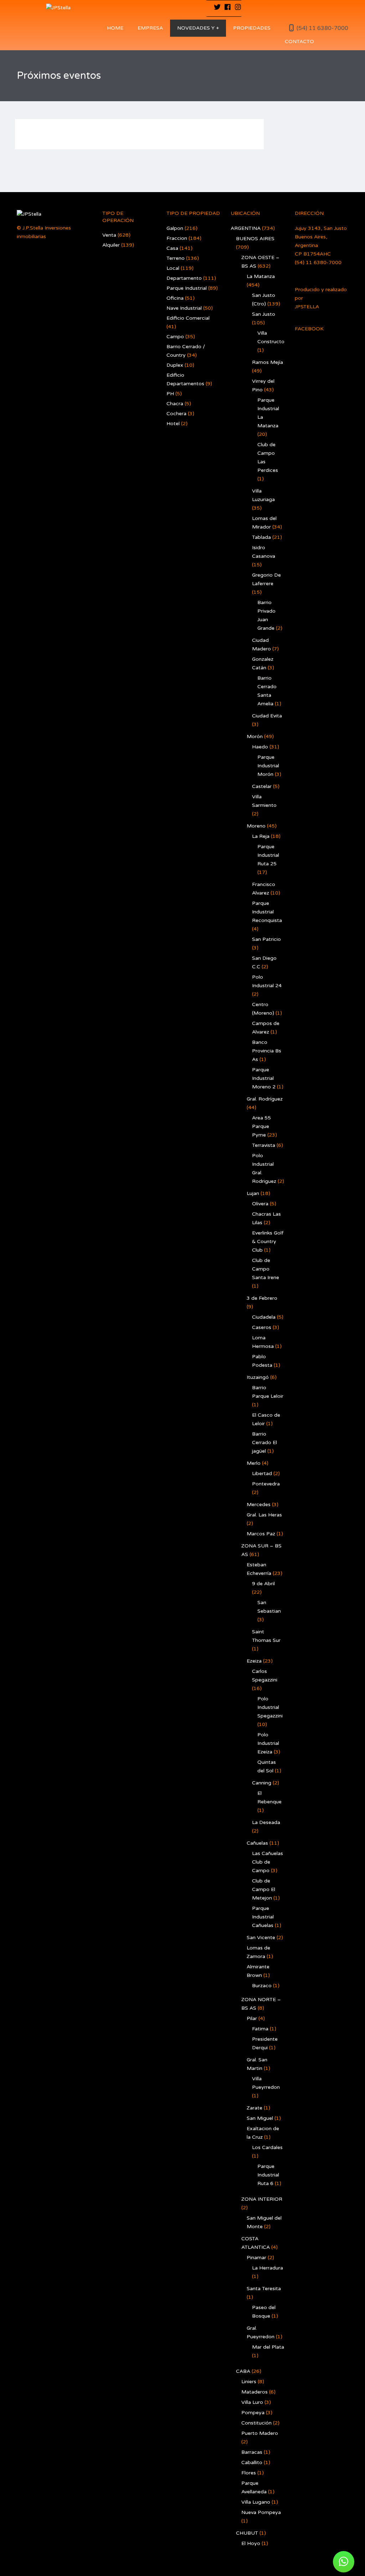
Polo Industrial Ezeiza (268, 1743)
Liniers (249, 2382)
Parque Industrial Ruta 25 (268, 855)
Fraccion (177, 238)
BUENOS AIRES (255, 239)
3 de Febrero (262, 1298)
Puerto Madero (260, 2433)
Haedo (260, 747)
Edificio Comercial (188, 318)
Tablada (261, 537)
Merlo (254, 1463)
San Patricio (266, 939)
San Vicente (261, 1938)
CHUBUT (247, 2533)
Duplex (175, 365)
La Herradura (268, 2268)
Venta (109, 235)
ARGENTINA (246, 228)
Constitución (256, 2423)
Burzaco (262, 1986)
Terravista (264, 1145)
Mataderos (255, 2392)
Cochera (176, 414)
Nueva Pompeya (261, 2512)
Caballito (252, 2462)
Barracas (252, 2452)
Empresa (150, 28)
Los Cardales (267, 2147)
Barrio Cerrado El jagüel (264, 1442)
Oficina (175, 298)
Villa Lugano (256, 2502)
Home (115, 28)
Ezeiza (254, 1661)
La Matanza (261, 276)
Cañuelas (257, 1843)
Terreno (176, 258)
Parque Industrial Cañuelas (263, 1917)
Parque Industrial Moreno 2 (264, 1078)
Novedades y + (198, 28)
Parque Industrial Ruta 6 (268, 2175)
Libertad (262, 1474)
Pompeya (253, 2413)
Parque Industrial (187, 288)
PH (170, 394)
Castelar (262, 786)
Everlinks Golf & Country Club (268, 1241)
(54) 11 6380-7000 (322, 28)
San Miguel (260, 2118)
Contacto (299, 42)
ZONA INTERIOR (262, 2199)
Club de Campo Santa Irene (266, 1269)
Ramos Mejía (268, 362)
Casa (172, 248)
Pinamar (256, 2258)
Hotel (173, 424)
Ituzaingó (258, 1377)
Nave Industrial (184, 308)
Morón (255, 736)
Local (173, 268)
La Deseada (266, 1822)
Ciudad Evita (267, 716)
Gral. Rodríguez (265, 1099)
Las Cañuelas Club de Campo (268, 1862)
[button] (344, 2562)
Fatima (260, 2029)
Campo (175, 337)
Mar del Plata (268, 2347)
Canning (262, 1783)
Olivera (260, 1204)
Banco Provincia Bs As (267, 1051)
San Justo (264, 314)
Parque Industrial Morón (268, 766)
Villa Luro (252, 2402)
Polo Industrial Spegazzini (270, 1707)
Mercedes (259, 1505)
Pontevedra (266, 1484)
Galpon (175, 228)
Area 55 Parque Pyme (261, 1126)
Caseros (262, 1327)
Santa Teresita (264, 2289)
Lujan (253, 1193)
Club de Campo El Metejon (264, 1889)
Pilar (252, 2018)
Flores (249, 2473)
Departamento (184, 278)
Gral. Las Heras (264, 1515)
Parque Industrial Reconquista (267, 912)
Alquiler (111, 245)
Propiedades (252, 28)
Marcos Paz (261, 1534)
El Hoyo (251, 2543)
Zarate (255, 2108)
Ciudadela (264, 1317)
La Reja (261, 836)
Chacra (175, 404)
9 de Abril (263, 1584)
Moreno (256, 826)
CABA (243, 2371)
